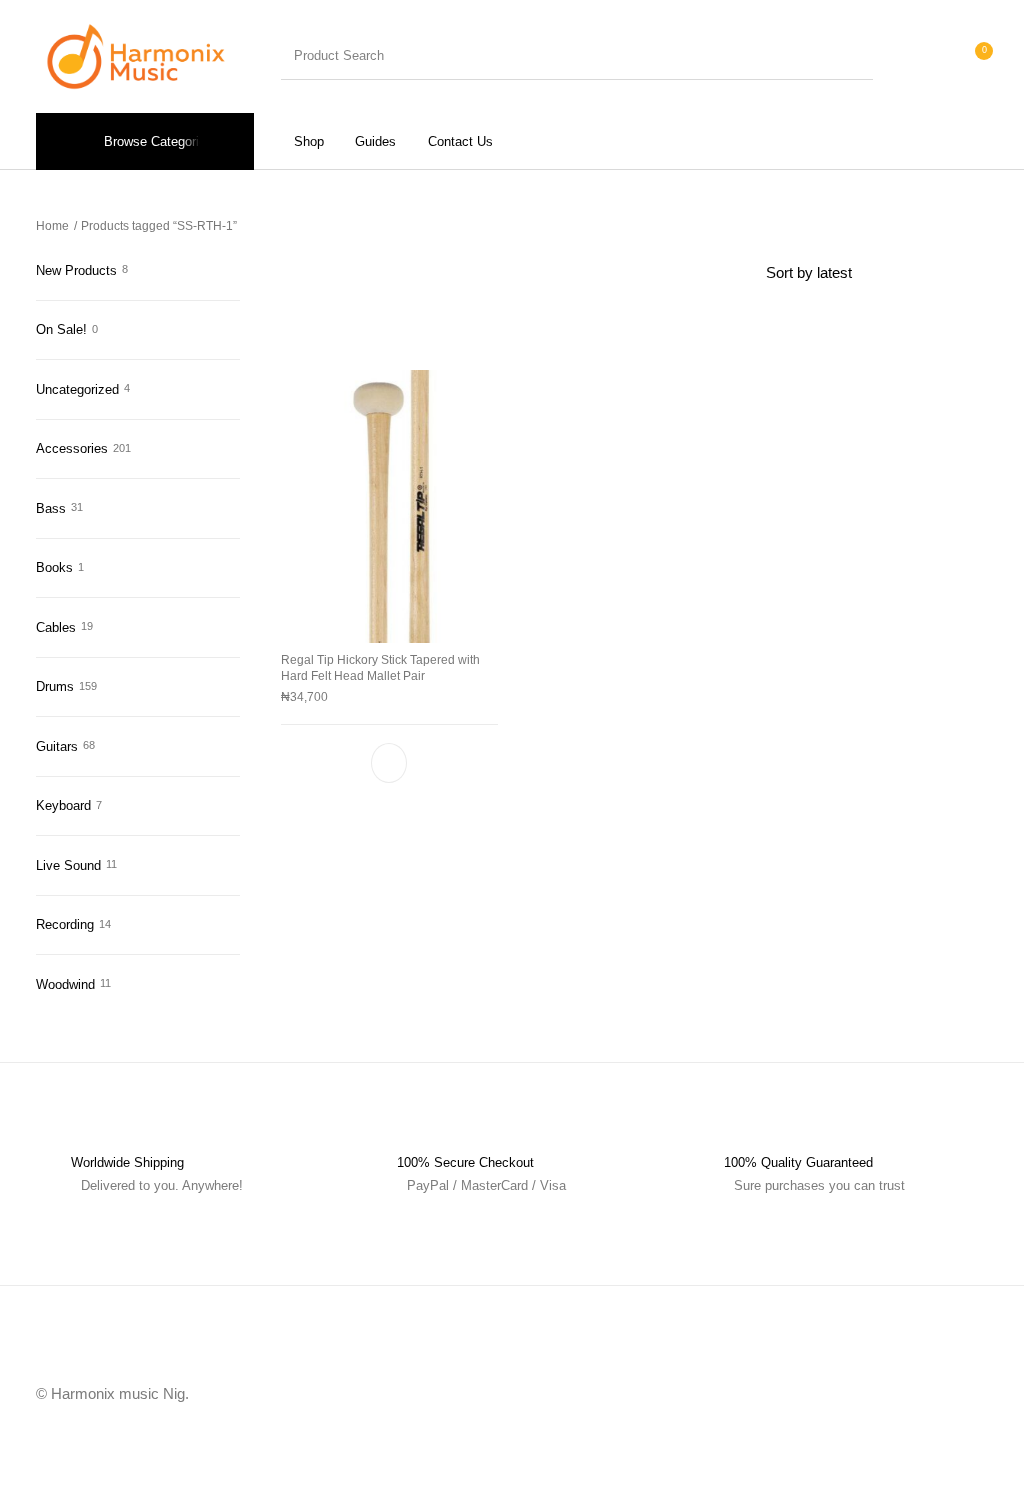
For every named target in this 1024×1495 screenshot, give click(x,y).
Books (54, 567)
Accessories (72, 448)
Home (52, 226)
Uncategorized (77, 389)
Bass (51, 508)
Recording (65, 924)
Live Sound (68, 865)
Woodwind (65, 984)
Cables (56, 627)
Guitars (57, 746)
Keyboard (63, 805)
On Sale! (61, 329)
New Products (76, 270)
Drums (55, 686)
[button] (390, 763)
